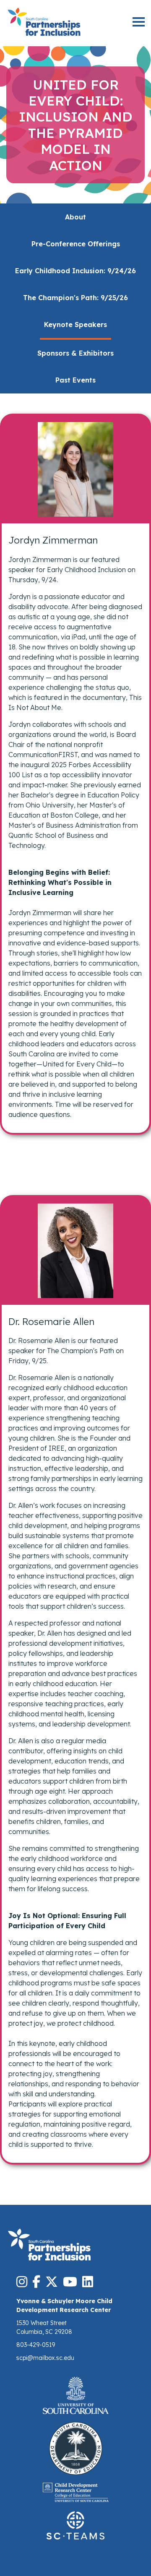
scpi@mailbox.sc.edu (45, 2358)
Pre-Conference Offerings (76, 244)
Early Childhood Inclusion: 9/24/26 (75, 271)
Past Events (75, 380)
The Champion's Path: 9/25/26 (75, 298)
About (75, 217)
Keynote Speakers (75, 325)
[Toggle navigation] (139, 23)
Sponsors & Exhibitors (75, 353)
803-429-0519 (36, 2345)
